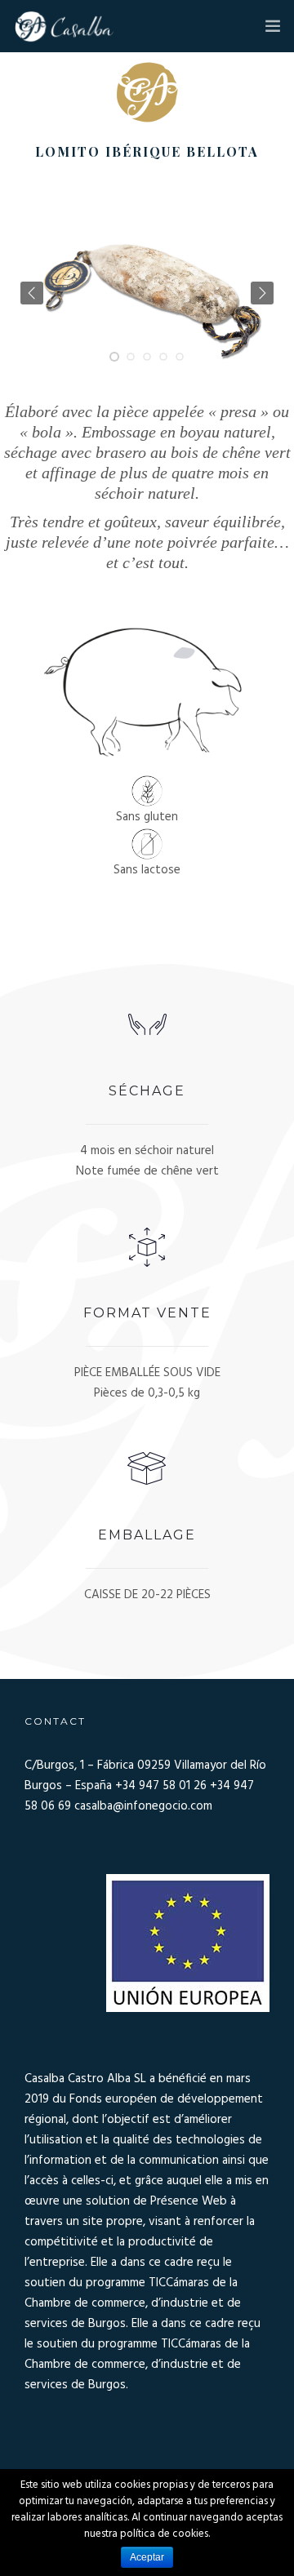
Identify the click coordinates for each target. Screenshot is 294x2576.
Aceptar (147, 2557)
